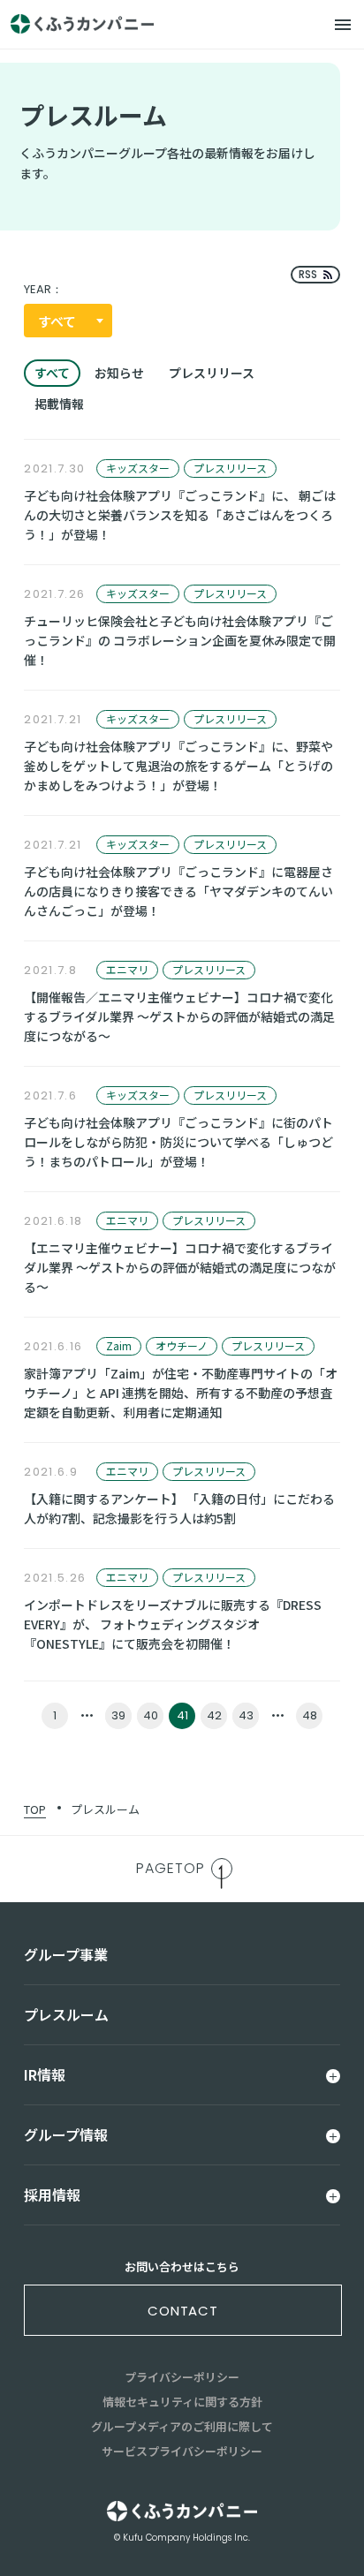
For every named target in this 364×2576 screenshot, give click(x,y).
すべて (52, 373)
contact (183, 2311)
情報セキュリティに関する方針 (182, 2402)
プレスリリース (212, 373)
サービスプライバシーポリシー (182, 2451)
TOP (35, 1809)
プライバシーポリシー (182, 2377)
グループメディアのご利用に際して (182, 2426)
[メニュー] (343, 25)
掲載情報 (59, 404)
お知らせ (119, 373)
